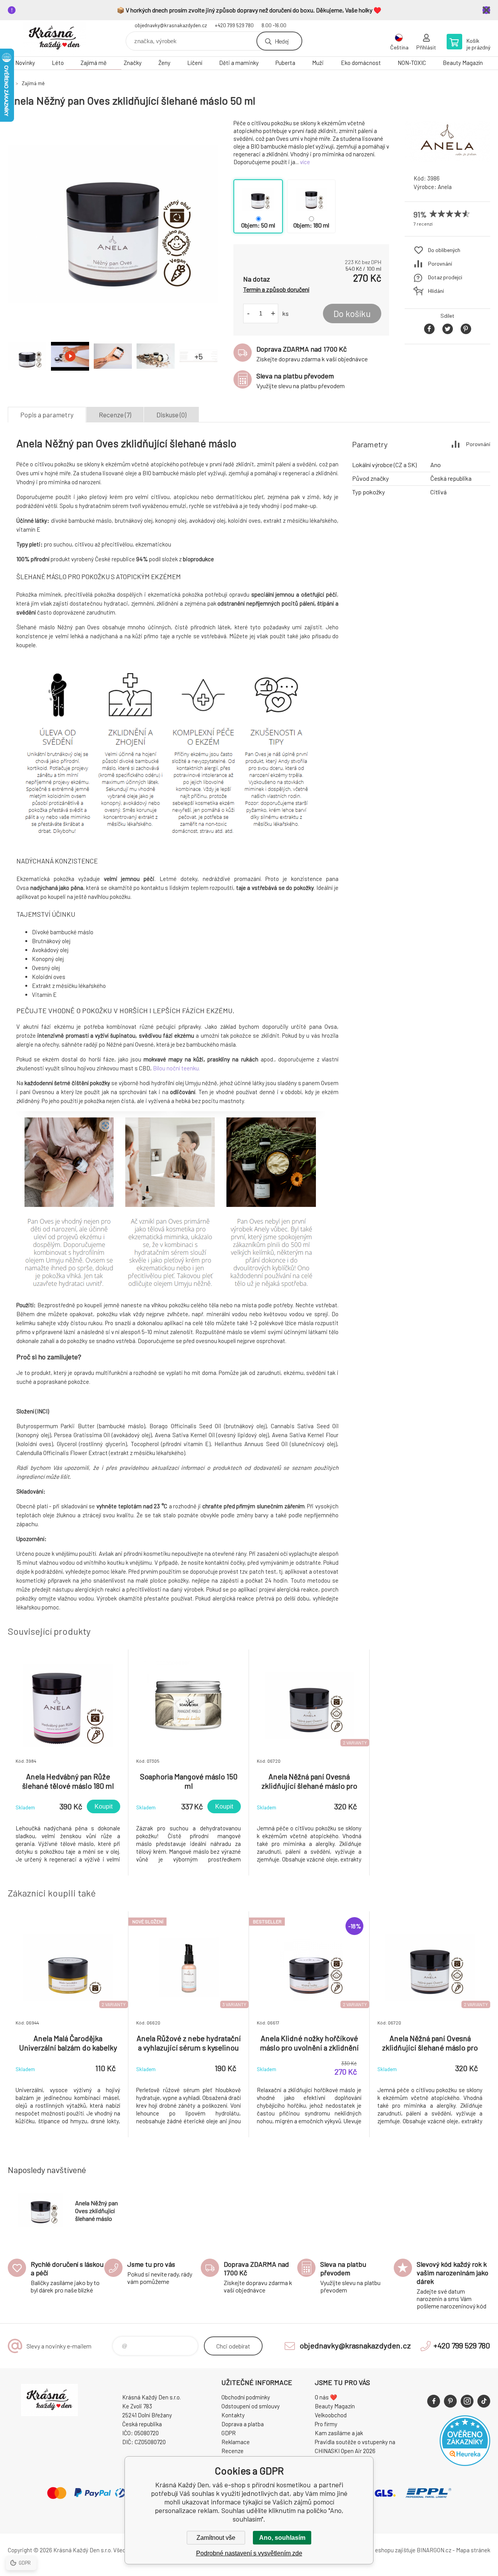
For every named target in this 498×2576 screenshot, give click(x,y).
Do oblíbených (444, 250)
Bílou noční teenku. (178, 1068)
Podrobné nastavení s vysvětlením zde (249, 2553)
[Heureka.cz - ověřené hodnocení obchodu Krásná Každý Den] (465, 2464)
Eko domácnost (361, 63)
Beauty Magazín (463, 63)
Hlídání (436, 291)
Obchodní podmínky (246, 2397)
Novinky (25, 63)
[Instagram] (467, 2401)
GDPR (229, 2433)
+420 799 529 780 (234, 25)
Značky (133, 63)
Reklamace (236, 2442)
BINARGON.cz (434, 2550)
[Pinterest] (450, 2401)
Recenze (232, 2451)
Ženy (164, 63)
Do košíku (352, 313)
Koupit (103, 1806)
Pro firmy (326, 2424)
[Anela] (447, 161)
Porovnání (440, 264)
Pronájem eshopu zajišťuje (383, 2550)
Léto (58, 63)
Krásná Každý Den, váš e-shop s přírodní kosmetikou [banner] (54, 38)
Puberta (285, 63)
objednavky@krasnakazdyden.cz (171, 25)
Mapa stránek (473, 2550)
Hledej (282, 41)
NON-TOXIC (412, 63)
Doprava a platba (243, 2424)
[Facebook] (434, 2401)
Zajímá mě (94, 63)
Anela (445, 187)
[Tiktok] (484, 2401)
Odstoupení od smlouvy (251, 2406)
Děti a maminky (239, 63)
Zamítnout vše (216, 2538)
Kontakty (233, 2415)
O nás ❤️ (326, 2397)
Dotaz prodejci (445, 277)
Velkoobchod (331, 2415)
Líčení (195, 63)
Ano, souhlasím (282, 2538)
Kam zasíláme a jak (339, 2433)
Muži (318, 63)
